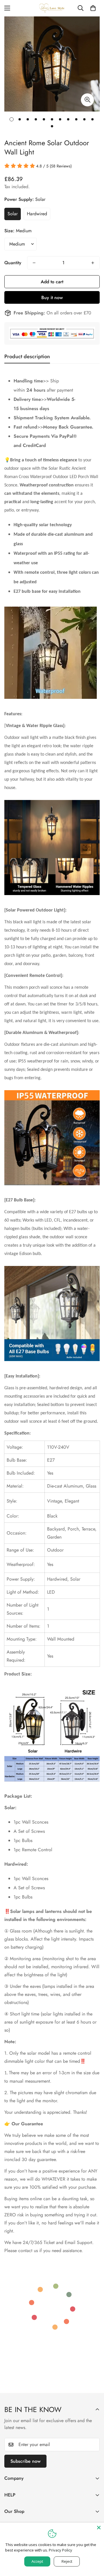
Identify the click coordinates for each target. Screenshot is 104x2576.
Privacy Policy (61, 2550)
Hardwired (37, 214)
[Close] (99, 2528)
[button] (93, 8)
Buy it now (52, 298)
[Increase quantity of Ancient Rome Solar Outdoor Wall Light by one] (93, 263)
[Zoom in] (87, 100)
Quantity (13, 263)
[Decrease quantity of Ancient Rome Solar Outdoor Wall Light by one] (34, 263)
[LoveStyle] (52, 8)
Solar (13, 214)
